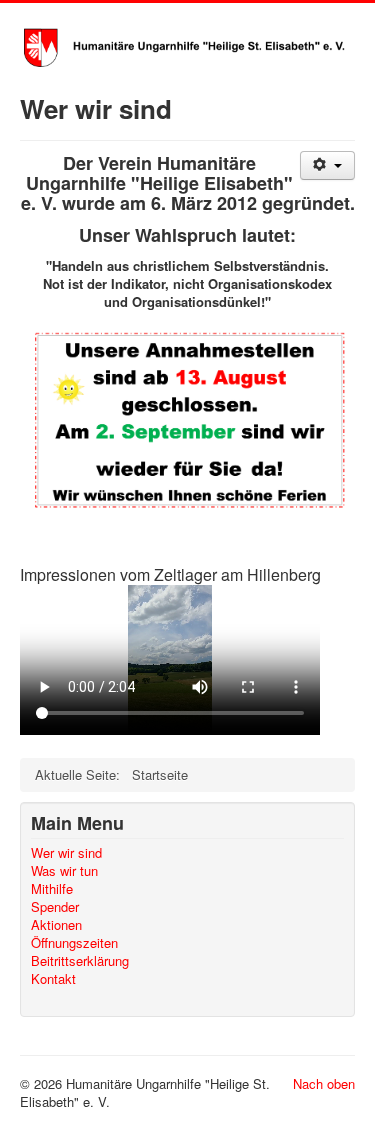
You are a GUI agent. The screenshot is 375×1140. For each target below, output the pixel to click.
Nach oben (324, 1083)
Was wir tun (64, 871)
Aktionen (56, 925)
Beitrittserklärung (80, 961)
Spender (55, 907)
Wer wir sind (66, 853)
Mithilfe (52, 889)
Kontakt (53, 979)
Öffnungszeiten (74, 943)
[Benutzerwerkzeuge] (327, 165)
